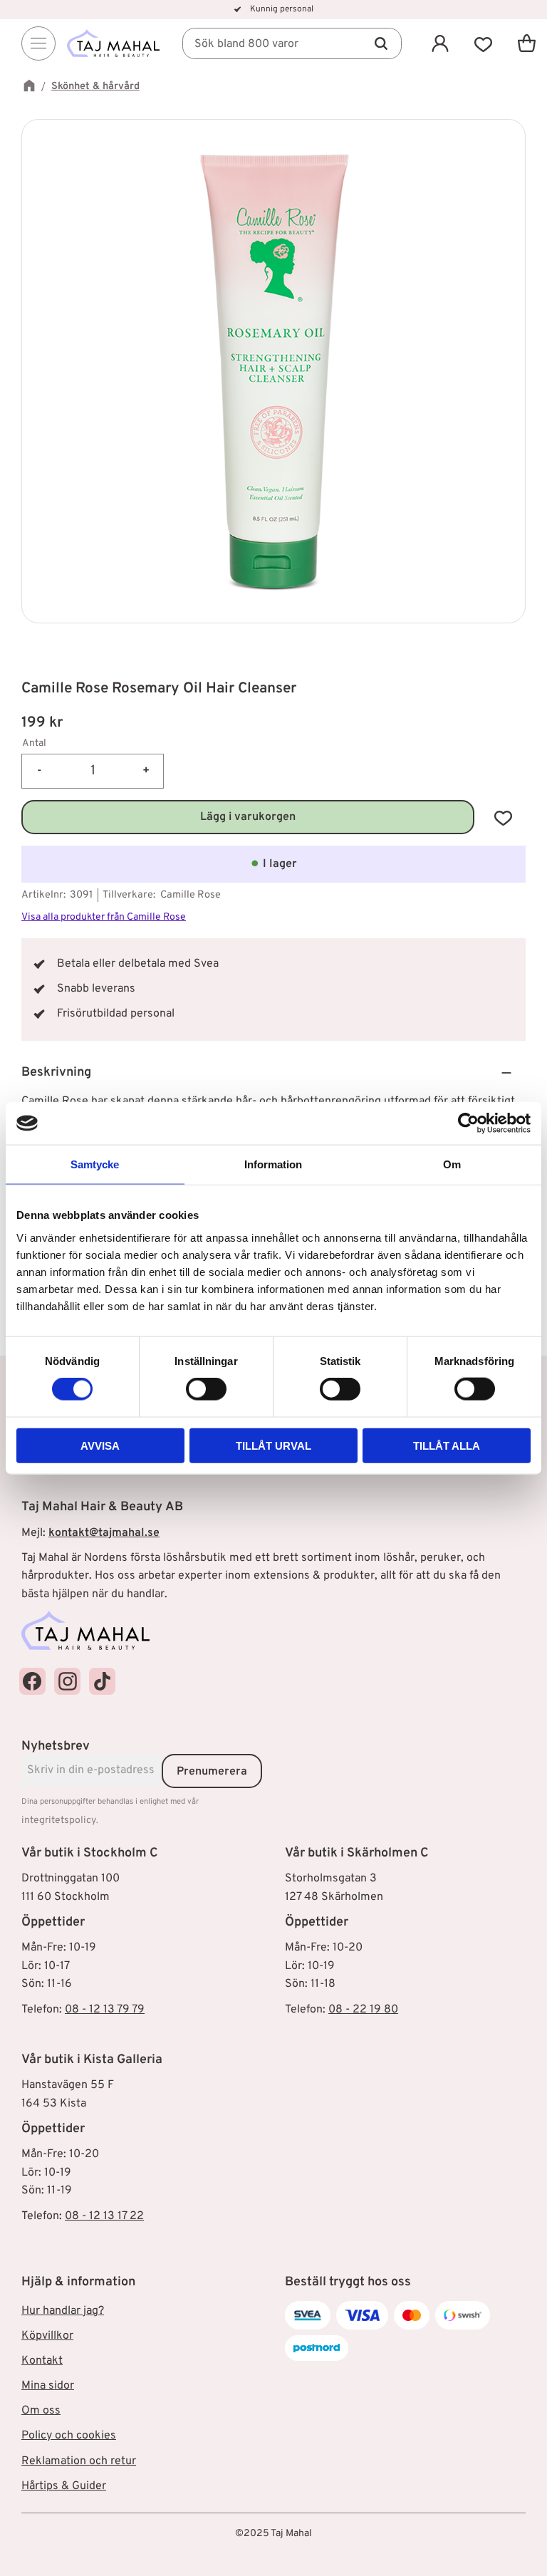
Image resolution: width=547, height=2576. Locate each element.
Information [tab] (273, 1164)
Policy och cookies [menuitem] (69, 2436)
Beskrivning (56, 1073)
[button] (483, 43)
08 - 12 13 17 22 (104, 2216)
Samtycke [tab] (95, 1164)
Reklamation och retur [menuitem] (79, 2461)
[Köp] (248, 817)
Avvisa (100, 1445)
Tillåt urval (273, 1445)
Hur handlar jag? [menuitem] (63, 2311)
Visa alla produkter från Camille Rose (104, 917)
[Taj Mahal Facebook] (32, 1681)
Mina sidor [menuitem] (48, 2386)
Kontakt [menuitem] (42, 2361)
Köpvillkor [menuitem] (47, 2336)
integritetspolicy (59, 1821)
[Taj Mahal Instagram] (67, 1681)
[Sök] (381, 43)
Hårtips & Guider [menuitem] (64, 2486)
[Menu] (38, 43)
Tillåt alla (447, 1445)
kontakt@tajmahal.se (104, 1533)
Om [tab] (452, 1164)
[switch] (206, 1389)
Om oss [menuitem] (41, 2411)
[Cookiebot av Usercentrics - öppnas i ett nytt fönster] (468, 1123)
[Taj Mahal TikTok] (102, 1681)
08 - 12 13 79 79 (105, 2010)
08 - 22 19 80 (363, 2010)
